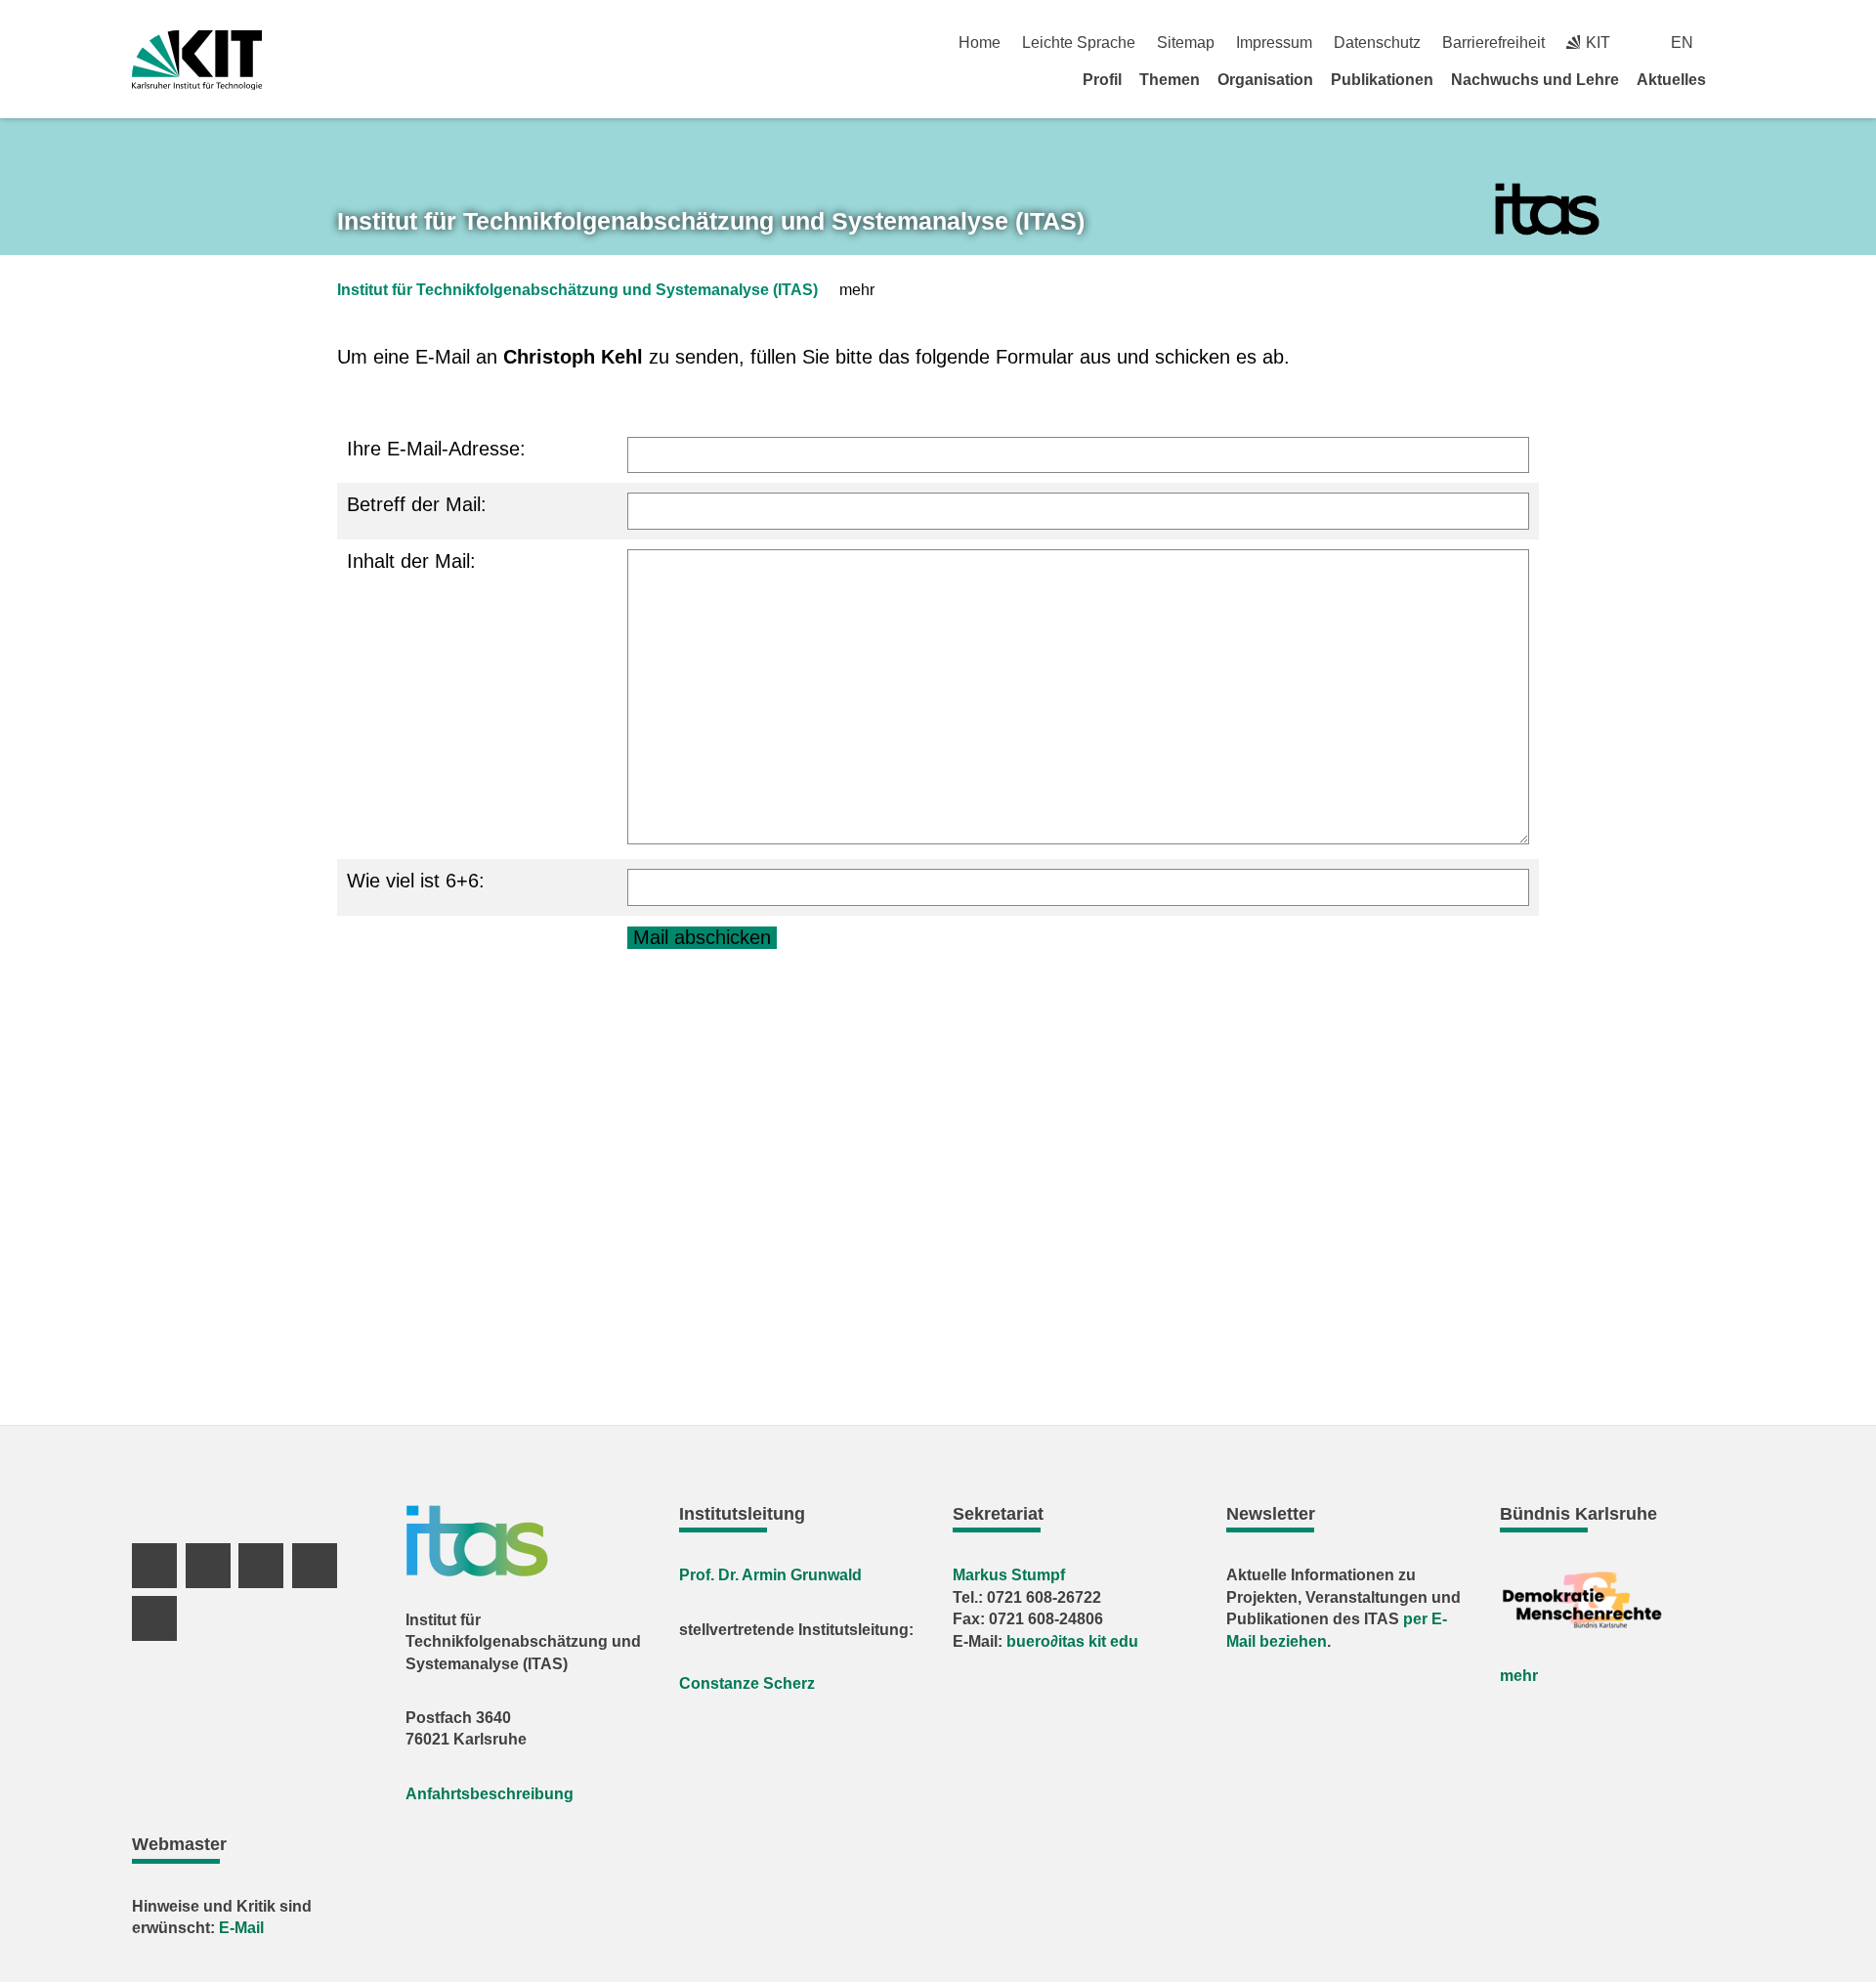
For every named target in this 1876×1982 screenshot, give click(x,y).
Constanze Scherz (747, 1683)
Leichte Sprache (1079, 43)
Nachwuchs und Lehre (1535, 80)
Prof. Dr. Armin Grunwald (770, 1575)
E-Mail (241, 1928)
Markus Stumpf (1009, 1575)
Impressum (1274, 43)
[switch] (1737, 43)
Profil (1102, 80)
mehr (1519, 1676)
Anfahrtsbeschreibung (490, 1794)
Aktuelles (1671, 80)
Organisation (1265, 80)
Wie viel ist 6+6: (416, 881)
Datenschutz (1377, 43)
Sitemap (1186, 43)
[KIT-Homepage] (197, 60)
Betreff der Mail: (417, 504)
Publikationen (1382, 80)
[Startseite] (1737, 79)
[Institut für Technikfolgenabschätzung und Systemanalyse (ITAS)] (1547, 210)
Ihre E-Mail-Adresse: (436, 449)
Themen (1170, 80)
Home (980, 43)
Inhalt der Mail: (411, 561)
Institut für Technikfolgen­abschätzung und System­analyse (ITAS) (711, 221)
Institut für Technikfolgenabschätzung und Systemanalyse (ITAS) (577, 290)
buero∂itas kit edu (1072, 1641)
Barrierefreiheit (1493, 43)
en (1682, 43)
